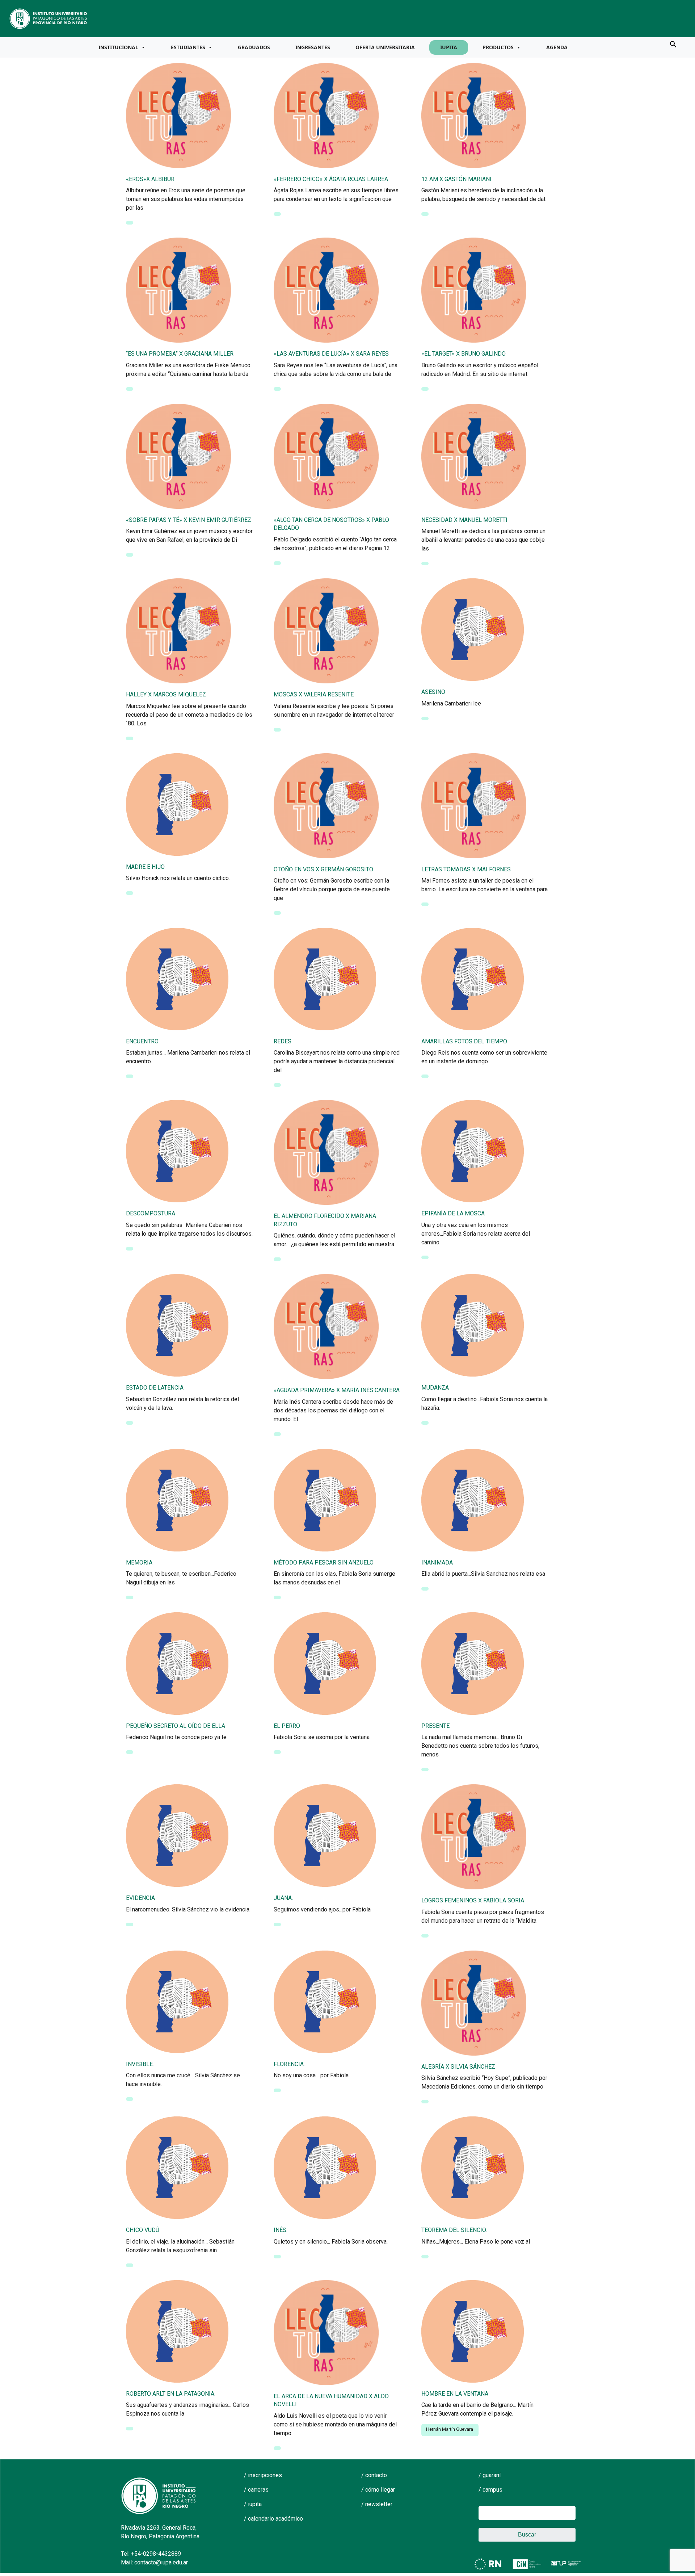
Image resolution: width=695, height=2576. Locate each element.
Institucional (118, 47)
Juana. (283, 1898)
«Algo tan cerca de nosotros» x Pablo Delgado (331, 524)
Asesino (433, 692)
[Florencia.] (325, 2001)
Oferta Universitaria (385, 47)
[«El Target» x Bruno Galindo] (474, 290)
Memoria (139, 1563)
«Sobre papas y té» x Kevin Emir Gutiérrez (189, 520)
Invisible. (140, 2064)
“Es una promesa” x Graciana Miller (180, 354)
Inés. (281, 2230)
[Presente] (473, 1663)
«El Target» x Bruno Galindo (464, 354)
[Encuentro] (177, 979)
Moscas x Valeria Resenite (314, 694)
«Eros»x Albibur (150, 179)
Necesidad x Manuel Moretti (464, 520)
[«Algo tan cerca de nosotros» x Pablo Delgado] (326, 456)
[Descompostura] (177, 1151)
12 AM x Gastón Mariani (456, 179)
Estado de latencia (155, 1388)
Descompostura (151, 1213)
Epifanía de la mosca (453, 1213)
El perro (287, 1726)
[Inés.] (325, 2167)
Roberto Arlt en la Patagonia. (171, 2394)
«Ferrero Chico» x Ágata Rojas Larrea (331, 179)
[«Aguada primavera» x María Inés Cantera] (326, 1326)
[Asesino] (473, 629)
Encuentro (142, 1041)
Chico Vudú (143, 2230)
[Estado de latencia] (177, 1325)
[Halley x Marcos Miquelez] (178, 631)
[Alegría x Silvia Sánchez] (474, 2002)
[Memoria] (177, 1499)
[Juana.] (325, 1835)
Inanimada (437, 1563)
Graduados (254, 47)
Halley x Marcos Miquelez (166, 694)
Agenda (557, 47)
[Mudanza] (473, 1325)
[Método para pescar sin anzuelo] (325, 1499)
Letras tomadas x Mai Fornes (466, 869)
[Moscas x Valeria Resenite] (326, 631)
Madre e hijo (145, 867)
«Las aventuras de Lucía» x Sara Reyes (331, 354)
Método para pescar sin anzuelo (324, 1563)
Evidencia (140, 1898)
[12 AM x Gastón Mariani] (474, 115)
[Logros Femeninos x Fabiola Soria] (474, 1836)
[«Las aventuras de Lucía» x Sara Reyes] (326, 290)
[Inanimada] (473, 1499)
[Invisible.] (177, 2001)
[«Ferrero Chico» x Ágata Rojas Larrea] (326, 115)
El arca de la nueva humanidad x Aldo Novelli (331, 2400)
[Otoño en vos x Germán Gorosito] (326, 805)
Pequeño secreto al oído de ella (176, 1726)
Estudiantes (188, 47)
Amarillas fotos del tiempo (464, 1041)
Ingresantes (313, 47)
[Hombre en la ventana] (473, 2330)
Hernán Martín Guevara (450, 2429)
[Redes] (325, 979)
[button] (673, 44)
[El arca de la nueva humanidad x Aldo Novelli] (326, 2332)
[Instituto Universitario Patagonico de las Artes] (49, 18)
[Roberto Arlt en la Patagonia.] (177, 2330)
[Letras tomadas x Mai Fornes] (474, 805)
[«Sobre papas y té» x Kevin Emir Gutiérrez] (178, 456)
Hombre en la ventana (455, 2394)
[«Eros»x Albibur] (178, 115)
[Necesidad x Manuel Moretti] (474, 456)
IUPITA (449, 47)
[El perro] (325, 1663)
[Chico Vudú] (177, 2167)
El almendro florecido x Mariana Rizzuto (325, 1220)
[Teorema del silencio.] (473, 2167)
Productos (498, 47)
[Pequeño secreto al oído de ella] (177, 1663)
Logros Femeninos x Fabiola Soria (473, 1900)
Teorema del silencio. (454, 2230)
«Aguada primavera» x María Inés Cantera (337, 1390)
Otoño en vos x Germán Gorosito (323, 869)
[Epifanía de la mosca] (473, 1151)
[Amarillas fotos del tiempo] (473, 979)
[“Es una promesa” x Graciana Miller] (178, 290)
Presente (435, 1726)
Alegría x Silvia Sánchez (458, 2067)
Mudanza (435, 1388)
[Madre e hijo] (177, 804)
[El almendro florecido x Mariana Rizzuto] (326, 1152)
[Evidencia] (177, 1835)
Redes (283, 1041)
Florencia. (289, 2064)
